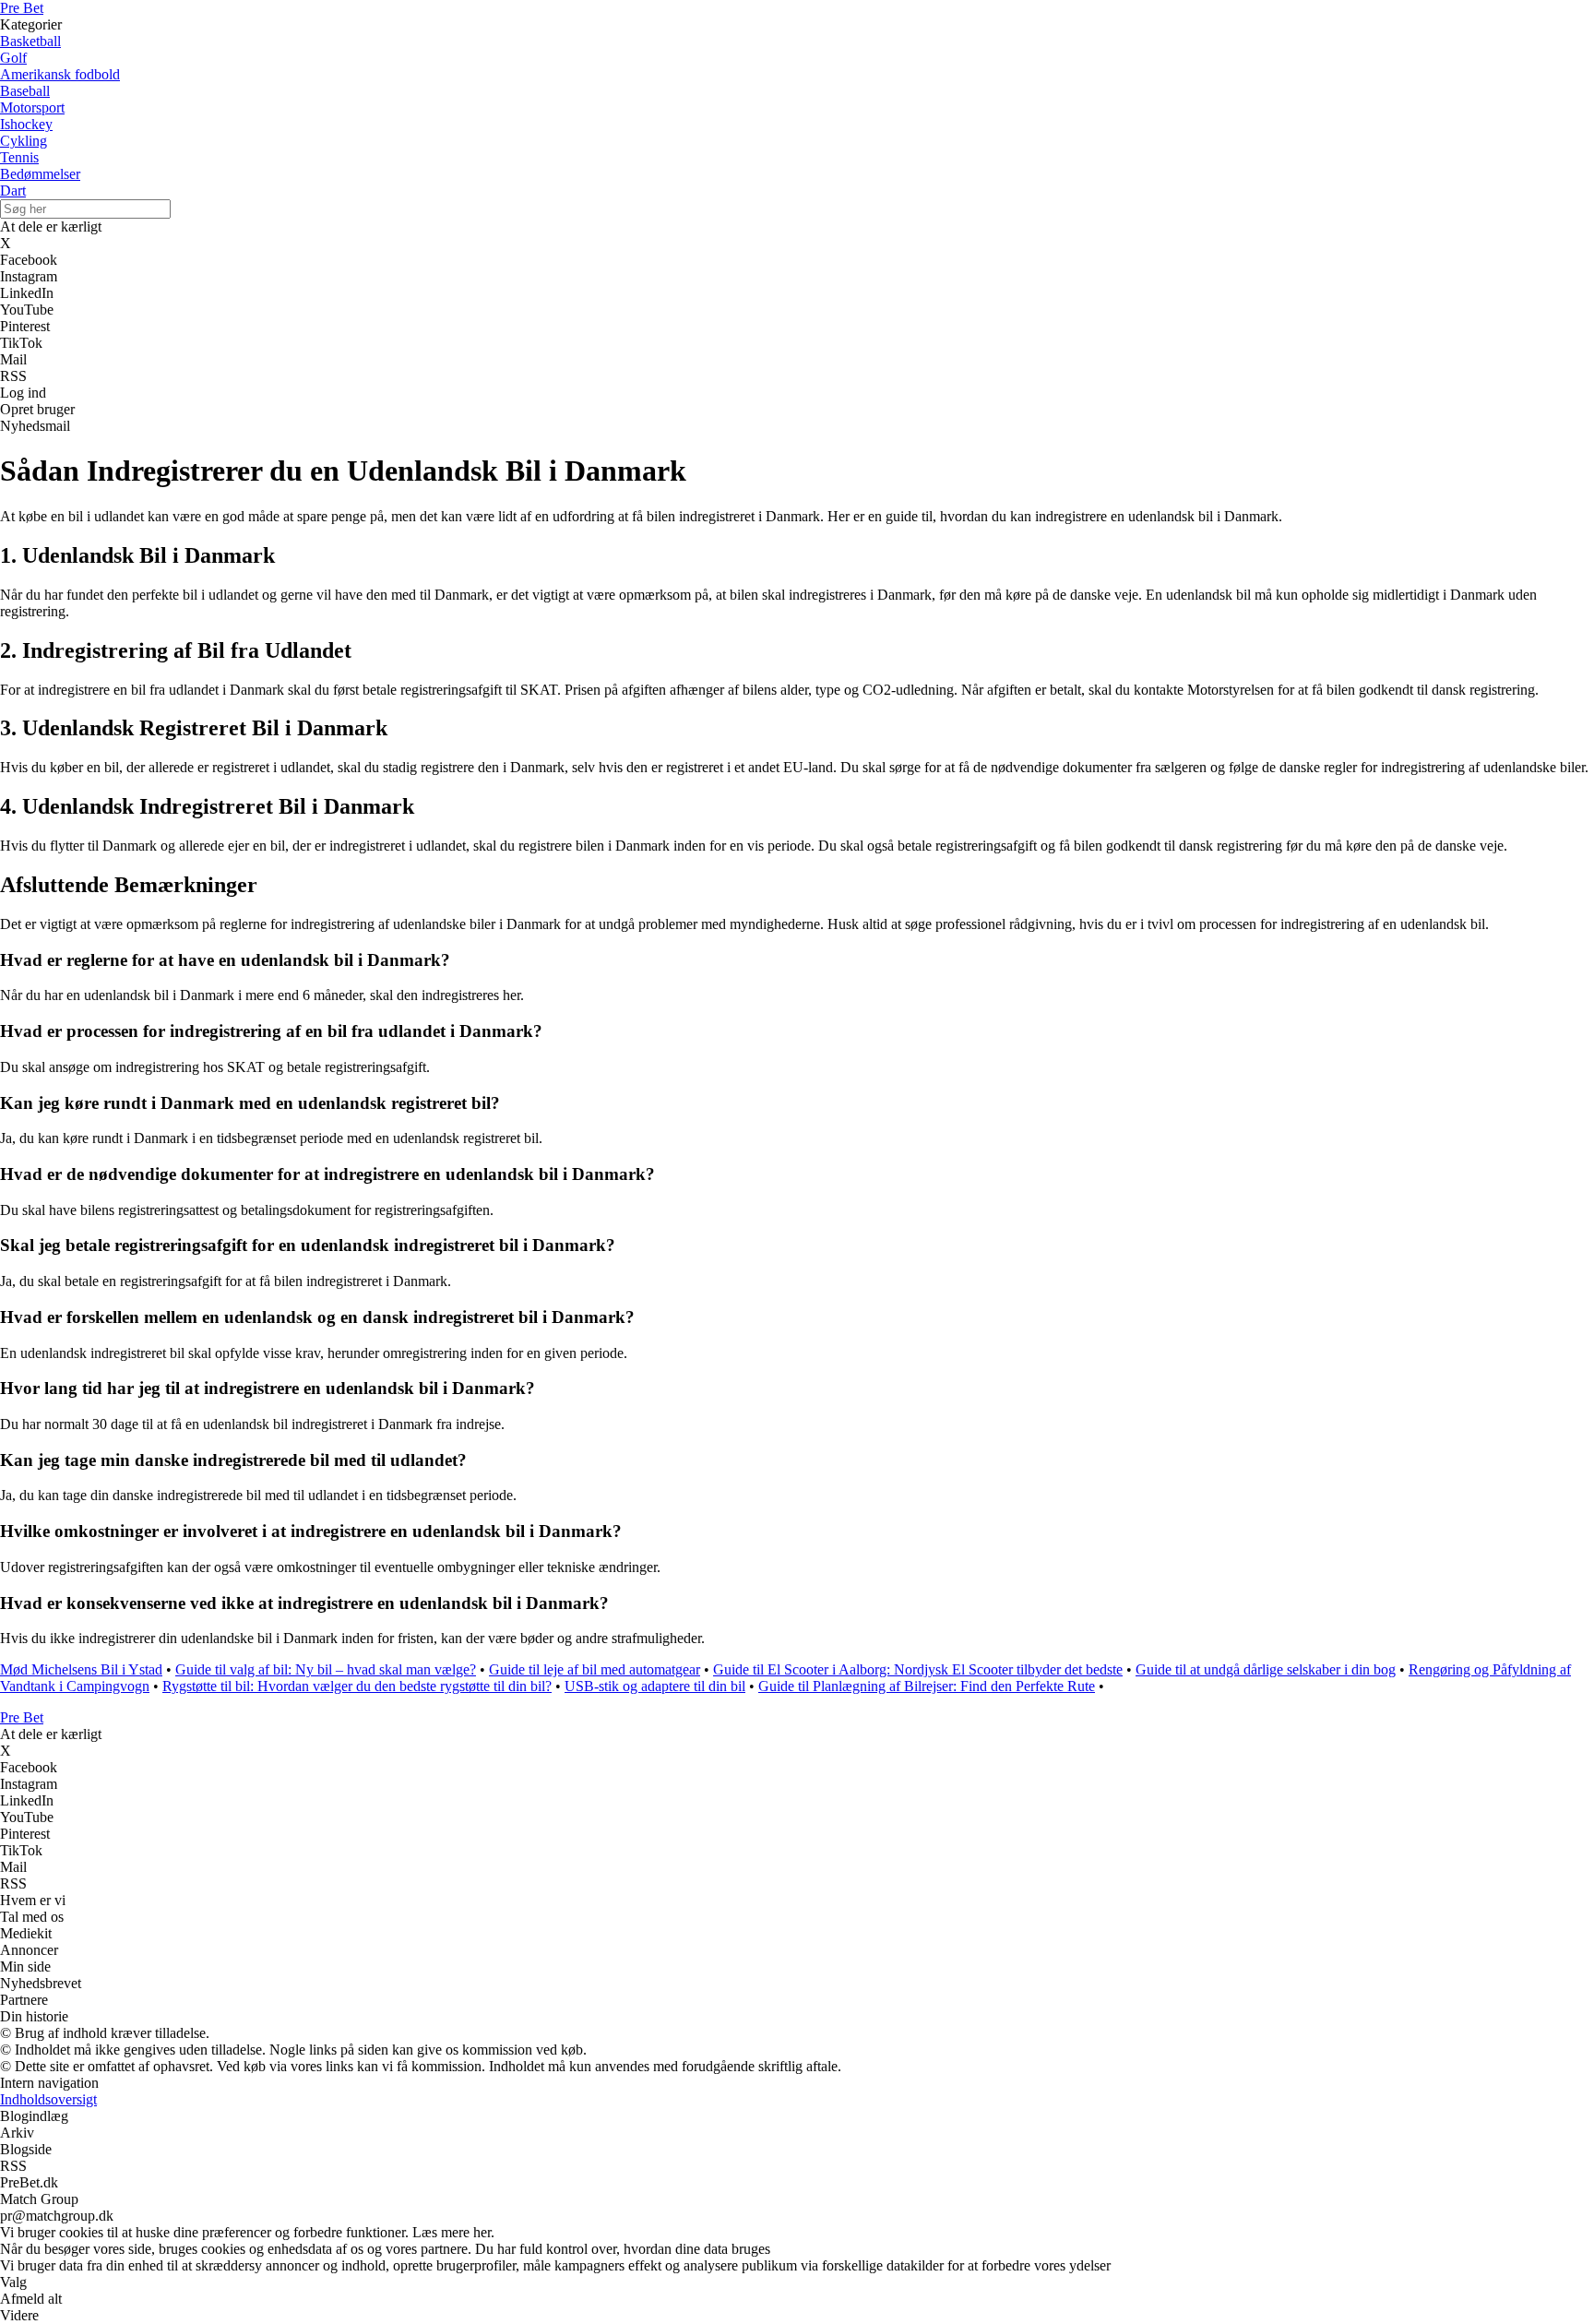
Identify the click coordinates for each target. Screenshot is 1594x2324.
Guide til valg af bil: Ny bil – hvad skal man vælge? (326, 1669)
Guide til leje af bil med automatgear (595, 1669)
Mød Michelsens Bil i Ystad (81, 1669)
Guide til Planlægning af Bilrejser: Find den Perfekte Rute (927, 1686)
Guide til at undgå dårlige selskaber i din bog (1266, 1669)
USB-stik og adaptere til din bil (655, 1686)
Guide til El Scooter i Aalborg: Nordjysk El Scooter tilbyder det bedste (918, 1669)
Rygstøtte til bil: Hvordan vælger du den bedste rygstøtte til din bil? (357, 1686)
